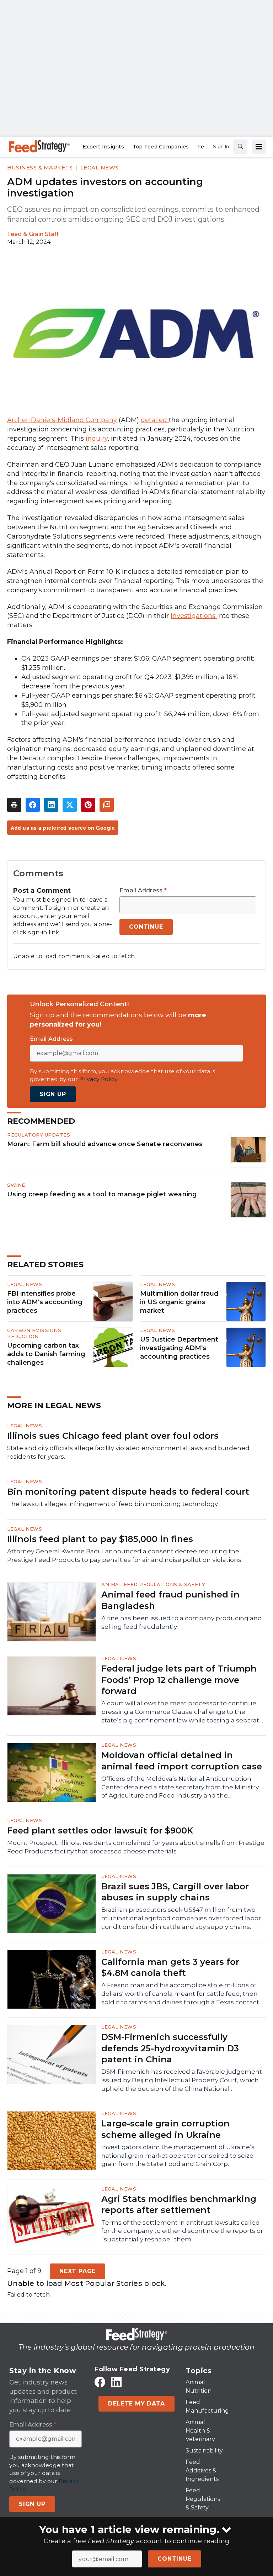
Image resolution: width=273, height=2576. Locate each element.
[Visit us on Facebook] (100, 2382)
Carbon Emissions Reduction (34, 1333)
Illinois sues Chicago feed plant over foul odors (113, 1436)
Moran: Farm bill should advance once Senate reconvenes (105, 1144)
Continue (174, 2559)
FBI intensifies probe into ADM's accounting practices (45, 1302)
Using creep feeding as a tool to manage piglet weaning (102, 1194)
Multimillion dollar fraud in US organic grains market (179, 1302)
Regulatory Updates (39, 1135)
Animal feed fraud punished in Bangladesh (170, 1600)
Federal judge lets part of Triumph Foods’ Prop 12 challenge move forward (179, 1680)
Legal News (100, 167)
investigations (194, 616)
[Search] (240, 147)
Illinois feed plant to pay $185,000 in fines (100, 1539)
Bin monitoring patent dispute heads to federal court (128, 1492)
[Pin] (88, 805)
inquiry (97, 439)
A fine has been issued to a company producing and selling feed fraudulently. (182, 1622)
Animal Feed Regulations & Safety (153, 1584)
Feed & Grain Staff (33, 234)
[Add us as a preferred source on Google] (107, 805)
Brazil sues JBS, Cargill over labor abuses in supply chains (175, 1892)
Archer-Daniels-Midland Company (62, 420)
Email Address (143, 891)
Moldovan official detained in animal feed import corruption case (182, 1761)
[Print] (14, 805)
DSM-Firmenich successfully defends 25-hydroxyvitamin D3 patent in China (170, 2048)
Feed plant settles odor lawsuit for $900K (100, 1830)
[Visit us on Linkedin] (116, 2382)
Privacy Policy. (99, 1079)
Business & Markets (40, 167)
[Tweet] (70, 805)
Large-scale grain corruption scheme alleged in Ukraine (165, 2129)
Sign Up (53, 1094)
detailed (155, 420)
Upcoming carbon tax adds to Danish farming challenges (46, 1354)
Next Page (77, 2271)
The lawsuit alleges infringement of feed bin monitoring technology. (113, 1504)
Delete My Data (136, 2404)
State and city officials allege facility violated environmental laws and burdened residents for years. (128, 1452)
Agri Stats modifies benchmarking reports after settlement (179, 2204)
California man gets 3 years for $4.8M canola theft (170, 1967)
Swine (16, 1185)
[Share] (33, 805)
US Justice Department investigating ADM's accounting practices (179, 1348)
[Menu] (259, 147)
